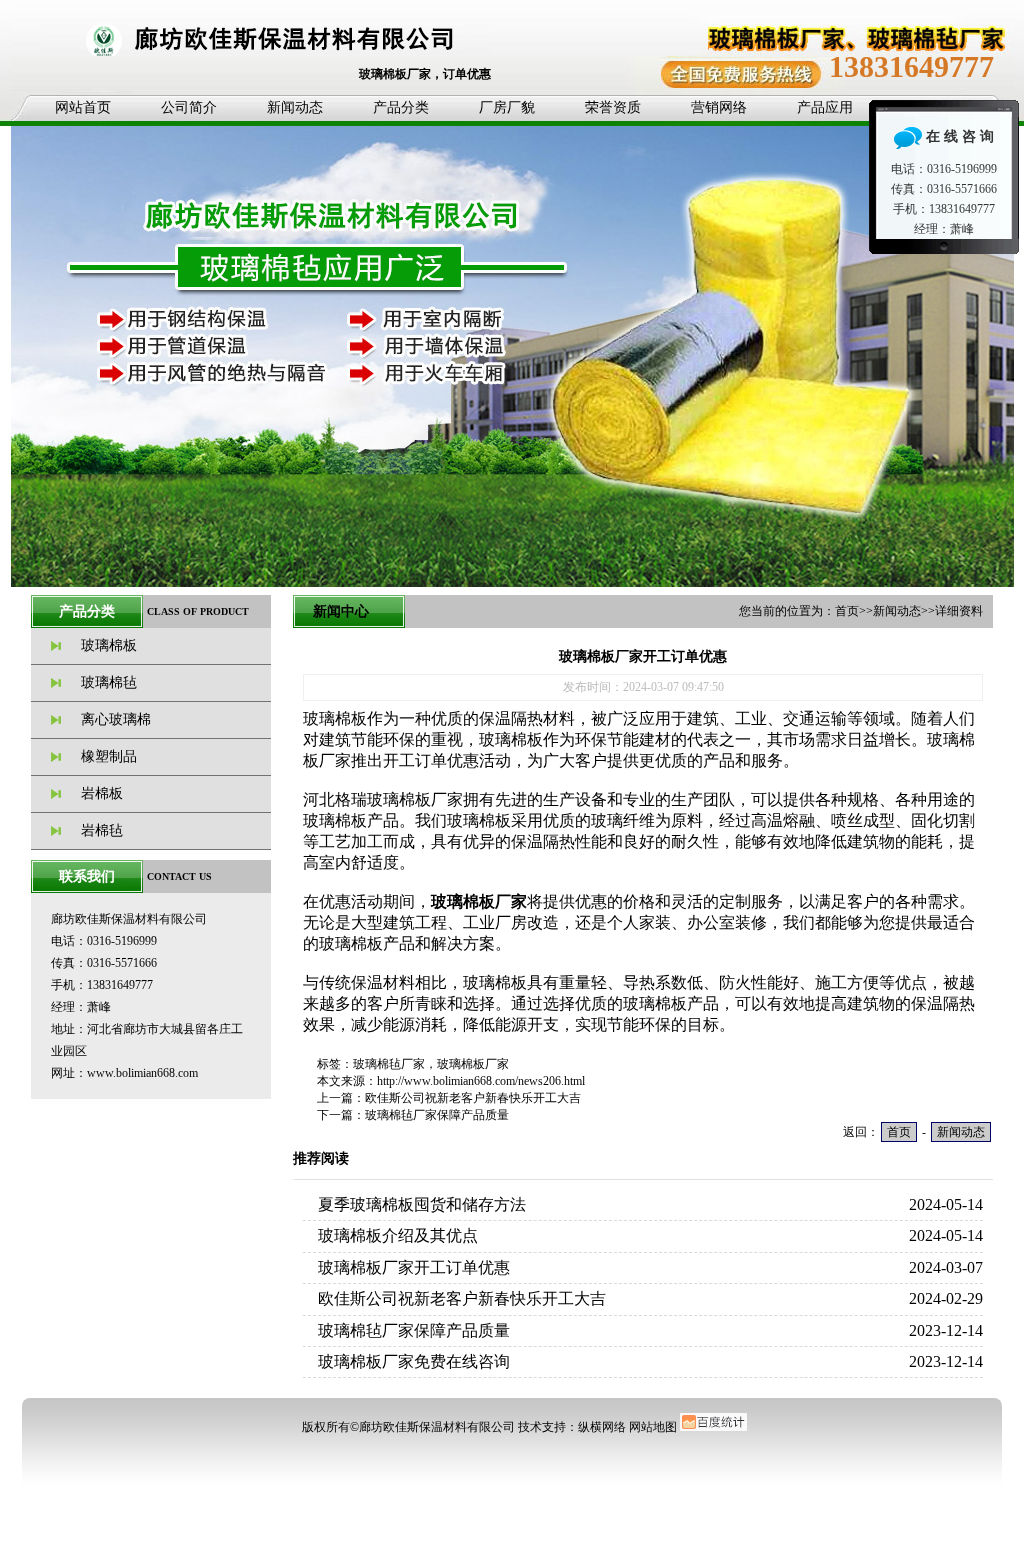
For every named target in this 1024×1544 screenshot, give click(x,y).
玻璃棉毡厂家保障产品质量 (437, 1115)
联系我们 (87, 876)
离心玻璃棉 (116, 719)
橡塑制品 (109, 756)
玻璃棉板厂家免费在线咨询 (414, 1361)
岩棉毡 (102, 830)
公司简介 (189, 107)
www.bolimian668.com (142, 1073)
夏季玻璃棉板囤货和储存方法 (422, 1204)
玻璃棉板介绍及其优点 (398, 1235)
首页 (847, 611)
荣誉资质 (613, 107)
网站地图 (653, 1427)
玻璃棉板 (109, 645)
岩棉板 (102, 793)
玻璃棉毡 (109, 682)
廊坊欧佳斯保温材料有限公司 (437, 1427)
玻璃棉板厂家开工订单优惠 (414, 1267)
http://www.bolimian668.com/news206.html (481, 1081)
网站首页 (83, 107)
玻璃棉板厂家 (473, 1064)
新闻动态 (295, 107)
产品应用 (825, 107)
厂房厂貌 (507, 107)
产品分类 (401, 107)
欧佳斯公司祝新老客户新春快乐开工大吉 (473, 1098)
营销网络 (719, 107)
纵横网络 (602, 1427)
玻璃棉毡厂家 (389, 1064)
